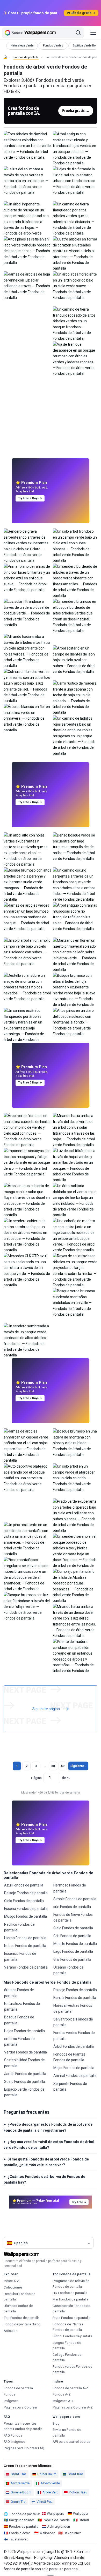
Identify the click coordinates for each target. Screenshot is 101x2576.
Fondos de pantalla (26, 57)
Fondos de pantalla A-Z (70, 2388)
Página (36, 1778)
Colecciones (13, 2287)
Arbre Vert (50, 2492)
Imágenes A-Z (63, 2401)
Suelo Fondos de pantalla (25, 2082)
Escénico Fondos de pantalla (20, 1956)
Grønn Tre (18, 2502)
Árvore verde (20, 2483)
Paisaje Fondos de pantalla (26, 1893)
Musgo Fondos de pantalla (26, 1916)
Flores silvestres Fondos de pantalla (73, 2008)
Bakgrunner (72, 2533)
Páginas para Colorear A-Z (73, 2407)
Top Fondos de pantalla (22, 2318)
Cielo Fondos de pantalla (24, 1901)
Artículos (10, 2331)
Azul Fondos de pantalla (24, 1885)
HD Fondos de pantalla (70, 2293)
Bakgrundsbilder (21, 2520)
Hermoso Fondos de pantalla (70, 1888)
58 (53, 1766)
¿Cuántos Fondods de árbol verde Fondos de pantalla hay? (44, 2179)
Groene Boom (21, 2492)
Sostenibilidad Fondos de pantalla (24, 2063)
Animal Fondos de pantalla (75, 2076)
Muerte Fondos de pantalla (75, 1944)
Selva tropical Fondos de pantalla (73, 2022)
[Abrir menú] (93, 33)
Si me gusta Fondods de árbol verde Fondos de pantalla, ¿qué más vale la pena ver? (46, 2162)
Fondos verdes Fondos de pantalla (74, 2036)
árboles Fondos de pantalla (19, 1993)
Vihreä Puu (45, 2502)
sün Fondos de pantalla (72, 1907)
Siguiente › (78, 1766)
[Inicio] (5, 57)
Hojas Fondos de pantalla (24, 2031)
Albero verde (50, 2483)
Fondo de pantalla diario (22, 2324)
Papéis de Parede (56, 2520)
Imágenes (11, 2401)
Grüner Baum (47, 2474)
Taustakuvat (18, 2539)
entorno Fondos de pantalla (19, 2042)
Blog (56, 2423)
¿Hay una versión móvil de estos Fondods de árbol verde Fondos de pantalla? (49, 2145)
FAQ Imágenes (15, 2442)
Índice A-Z (11, 2281)
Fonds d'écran (20, 2533)
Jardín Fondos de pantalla (25, 2074)
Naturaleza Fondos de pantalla (22, 2006)
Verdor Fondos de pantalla (26, 2052)
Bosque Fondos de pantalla (19, 2020)
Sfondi (84, 2520)
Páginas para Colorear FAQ (24, 2448)
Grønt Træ (18, 2474)
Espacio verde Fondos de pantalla (24, 2092)
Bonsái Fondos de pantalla (75, 1998)
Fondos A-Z (62, 2394)
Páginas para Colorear (20, 2407)
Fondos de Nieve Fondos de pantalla (73, 1917)
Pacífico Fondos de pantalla (19, 1927)
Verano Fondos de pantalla (26, 1967)
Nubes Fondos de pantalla (25, 1946)
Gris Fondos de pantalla (72, 1936)
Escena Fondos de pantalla (26, 1909)
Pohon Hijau (78, 2492)
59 (63, 1766)
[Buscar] (78, 33)
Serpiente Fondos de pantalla (70, 2086)
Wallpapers (55, 2514)
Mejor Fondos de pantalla (74, 2068)
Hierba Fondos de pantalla (25, 1938)
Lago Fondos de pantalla (73, 1951)
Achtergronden (59, 2527)
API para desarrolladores (71, 2442)
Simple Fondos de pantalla (75, 1899)
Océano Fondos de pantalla (68, 1970)
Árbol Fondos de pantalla (74, 2046)
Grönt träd (75, 2474)
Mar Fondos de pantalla (70, 2299)
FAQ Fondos (13, 2435)
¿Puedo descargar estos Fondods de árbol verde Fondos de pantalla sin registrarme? (48, 2127)
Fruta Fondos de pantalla (71, 2318)
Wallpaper (81, 2514)
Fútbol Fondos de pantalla (73, 2336)
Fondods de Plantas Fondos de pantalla (69, 2057)
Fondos (9, 2394)
